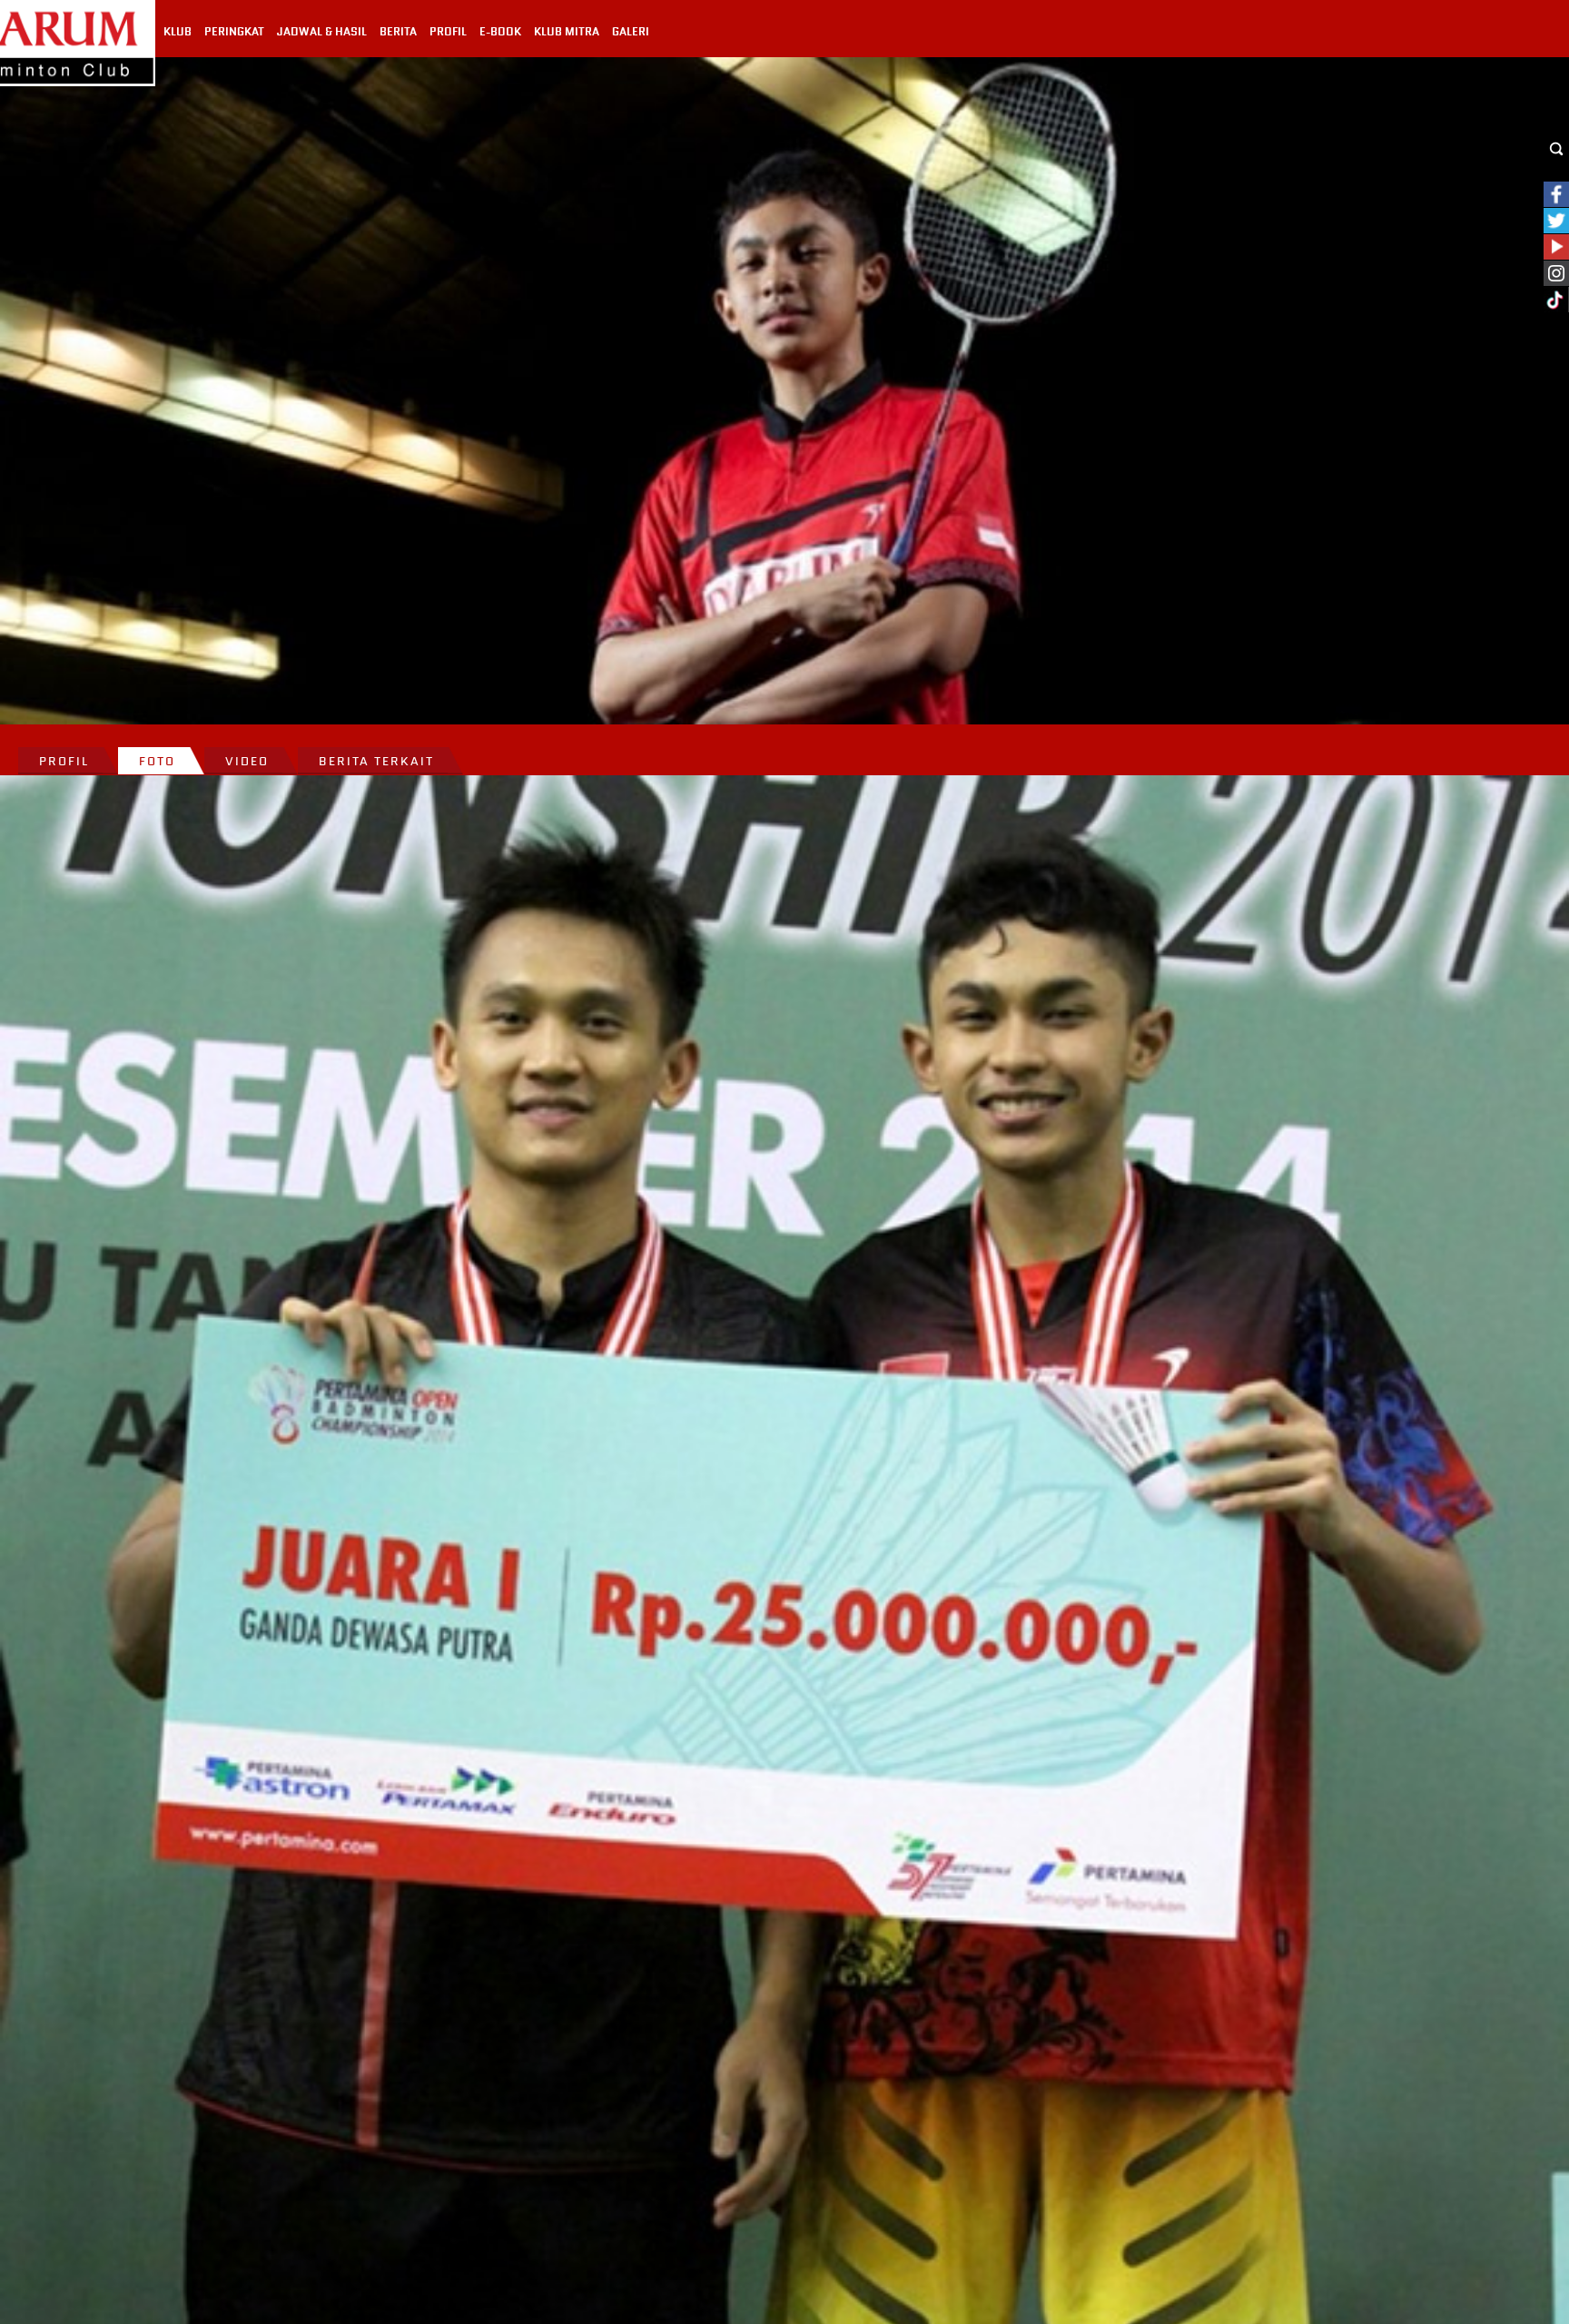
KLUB (178, 32)
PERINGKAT (234, 32)
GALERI (631, 32)
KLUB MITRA (567, 32)
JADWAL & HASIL (322, 32)
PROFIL (448, 32)
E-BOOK (500, 32)
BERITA (398, 32)
